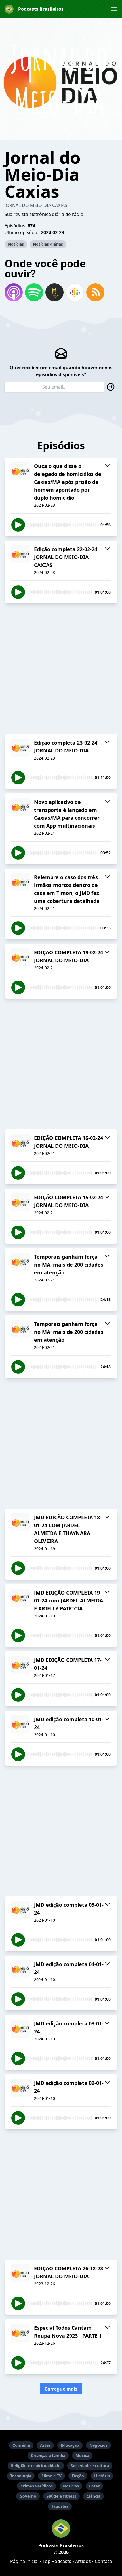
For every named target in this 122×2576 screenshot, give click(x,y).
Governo (28, 2496)
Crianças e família (48, 2455)
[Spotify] (34, 292)
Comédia (21, 2445)
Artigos (83, 2561)
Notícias (16, 244)
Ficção (78, 2476)
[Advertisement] (61, 669)
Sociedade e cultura (90, 2466)
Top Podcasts (57, 2561)
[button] (114, 9)
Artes (45, 2445)
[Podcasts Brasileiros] (61, 2528)
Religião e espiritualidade (36, 2466)
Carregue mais (61, 2389)
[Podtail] (54, 292)
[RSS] (95, 292)
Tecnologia (21, 2476)
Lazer (94, 2486)
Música (82, 2455)
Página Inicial (24, 2561)
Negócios (98, 2445)
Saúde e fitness (61, 2496)
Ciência (93, 2496)
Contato (103, 2561)
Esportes (60, 2506)
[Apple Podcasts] (14, 292)
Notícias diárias (48, 244)
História (102, 2476)
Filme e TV (51, 2476)
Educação (70, 2445)
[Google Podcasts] (75, 292)
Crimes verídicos (37, 2486)
